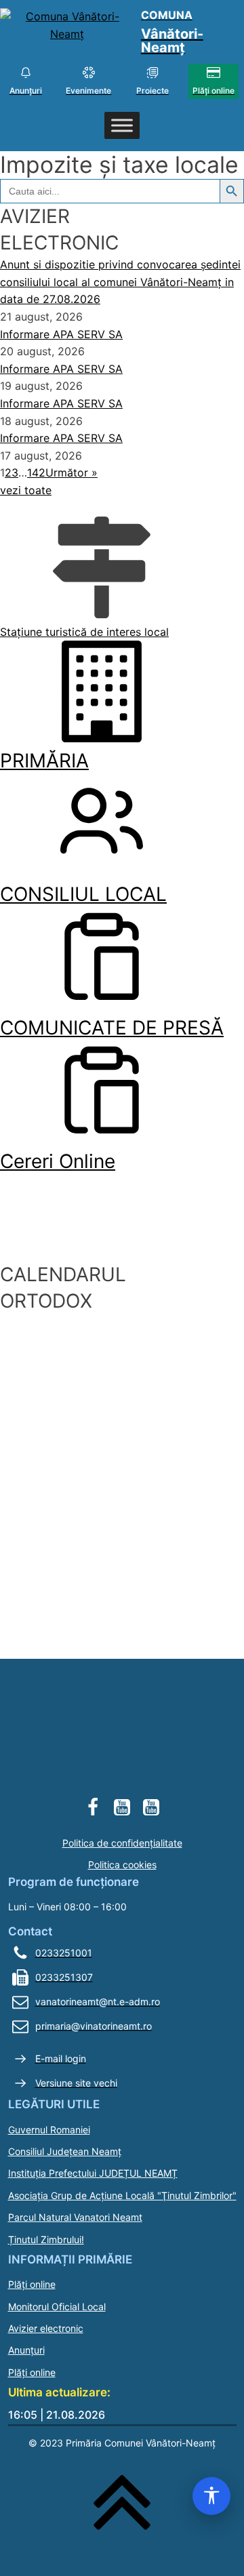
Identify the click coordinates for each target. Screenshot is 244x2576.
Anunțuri (26, 2350)
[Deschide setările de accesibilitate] (211, 2496)
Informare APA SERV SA (61, 334)
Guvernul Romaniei (49, 2130)
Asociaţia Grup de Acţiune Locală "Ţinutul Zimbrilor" (122, 2195)
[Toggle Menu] (122, 126)
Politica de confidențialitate (122, 1843)
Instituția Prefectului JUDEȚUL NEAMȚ (93, 2173)
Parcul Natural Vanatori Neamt (75, 2217)
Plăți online (32, 2284)
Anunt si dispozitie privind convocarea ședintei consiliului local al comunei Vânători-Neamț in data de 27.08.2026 (120, 282)
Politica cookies (122, 1865)
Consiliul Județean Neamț (65, 2151)
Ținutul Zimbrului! (46, 2239)
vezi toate (26, 490)
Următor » (72, 472)
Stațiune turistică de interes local (84, 632)
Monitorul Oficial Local (57, 2307)
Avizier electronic (46, 2328)
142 (36, 472)
